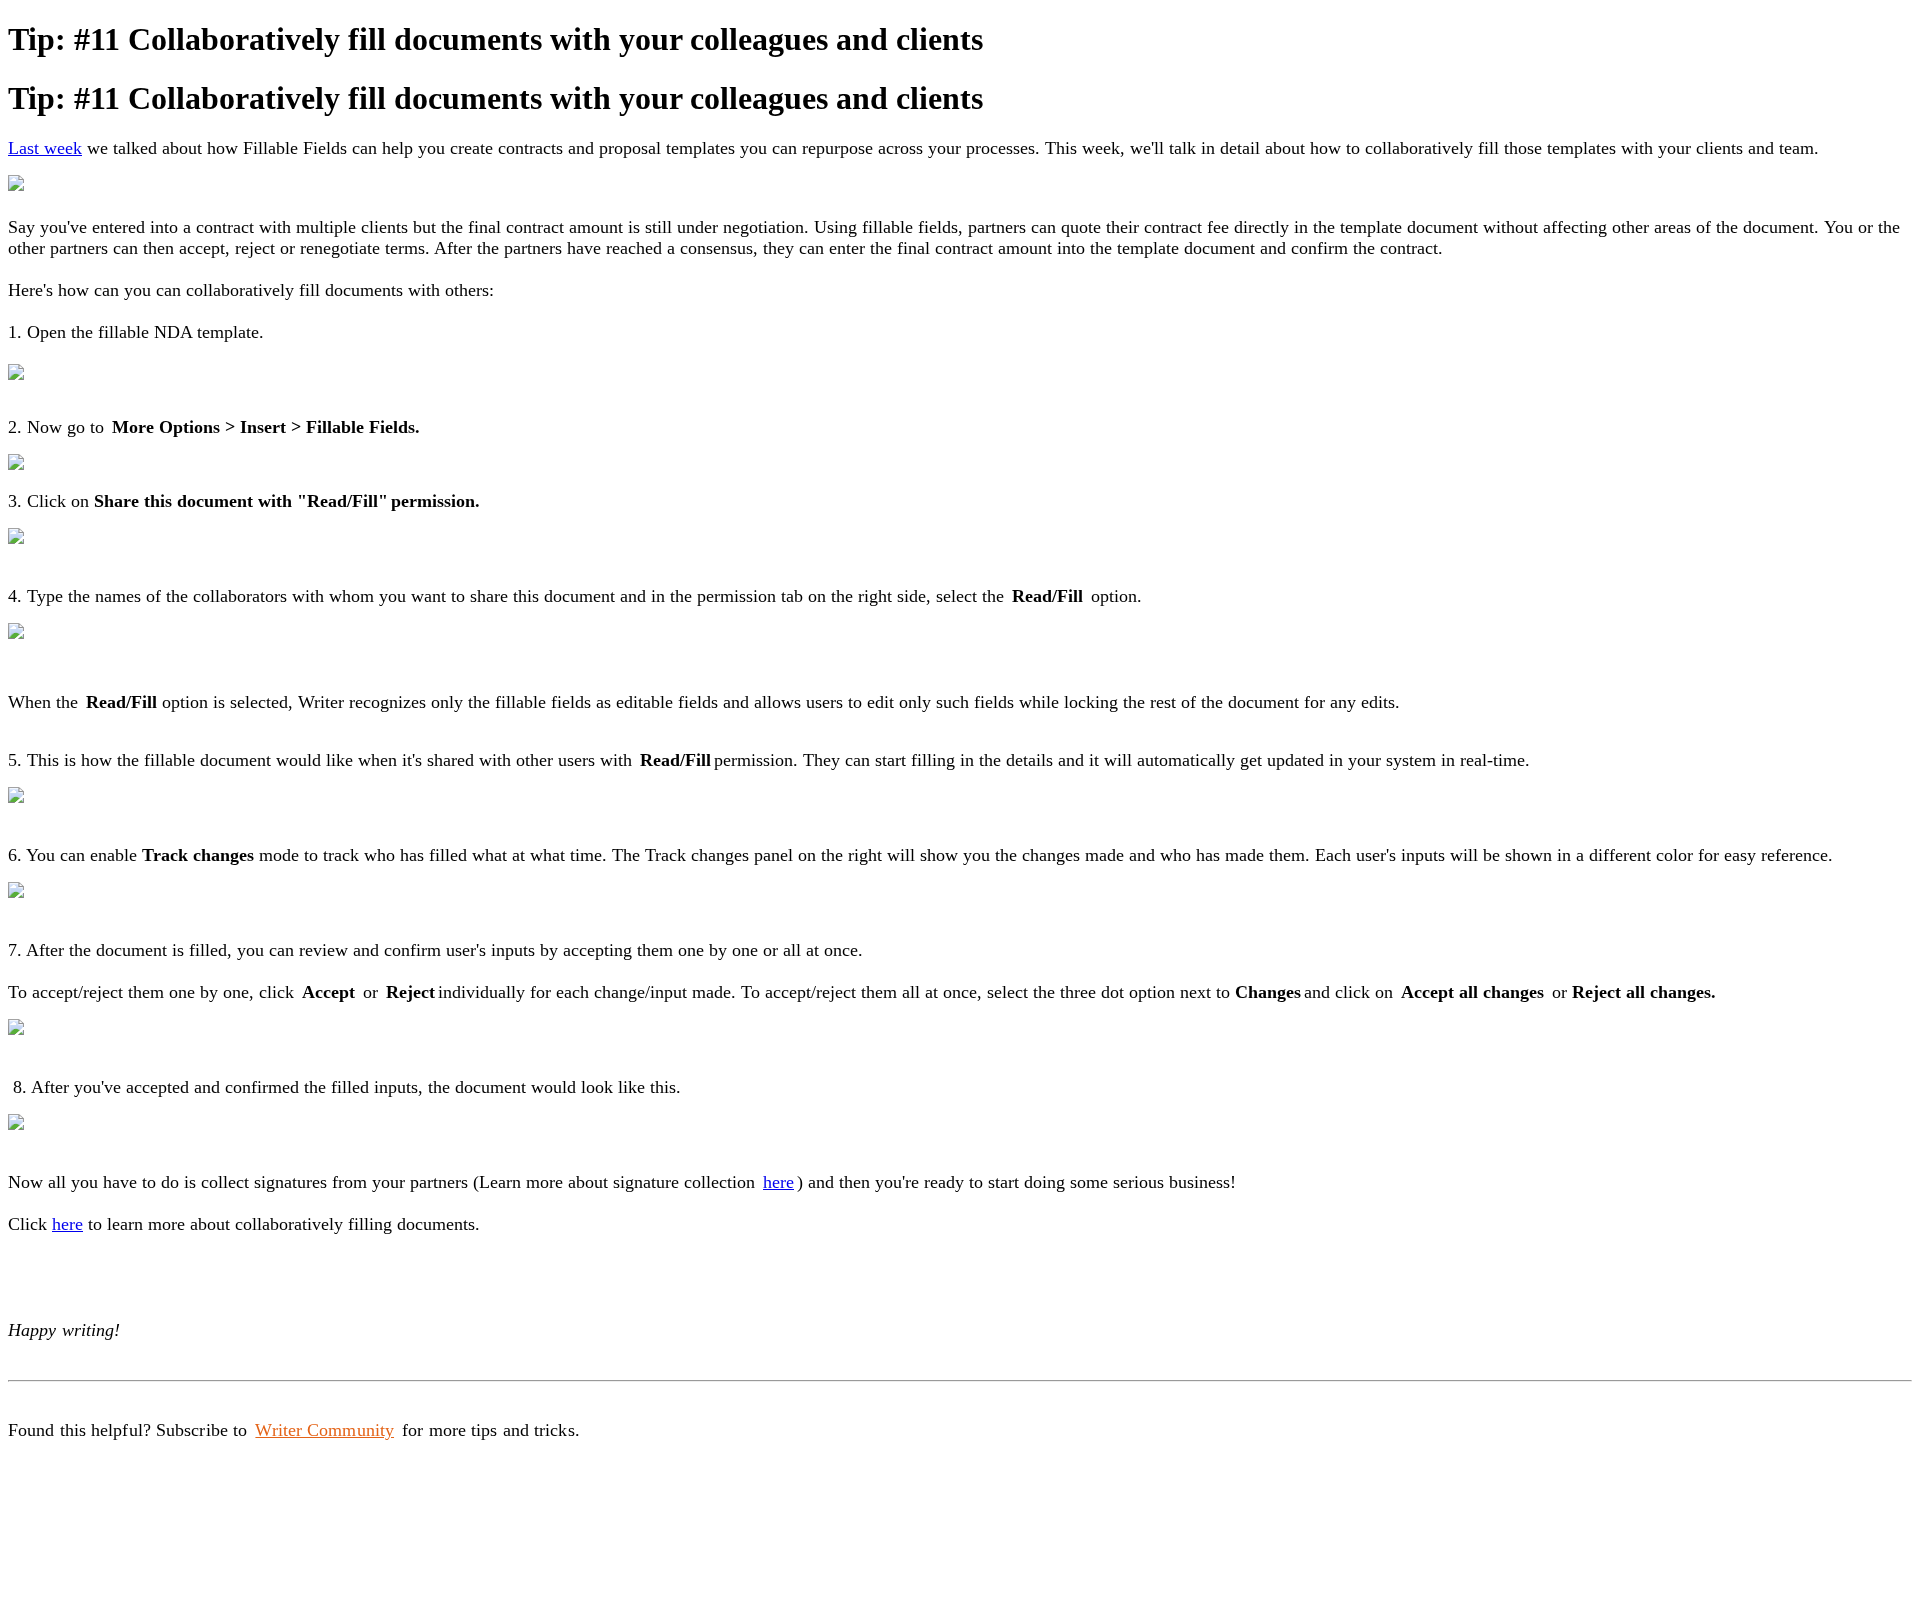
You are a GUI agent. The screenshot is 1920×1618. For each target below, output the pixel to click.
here (778, 1182)
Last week (45, 148)
